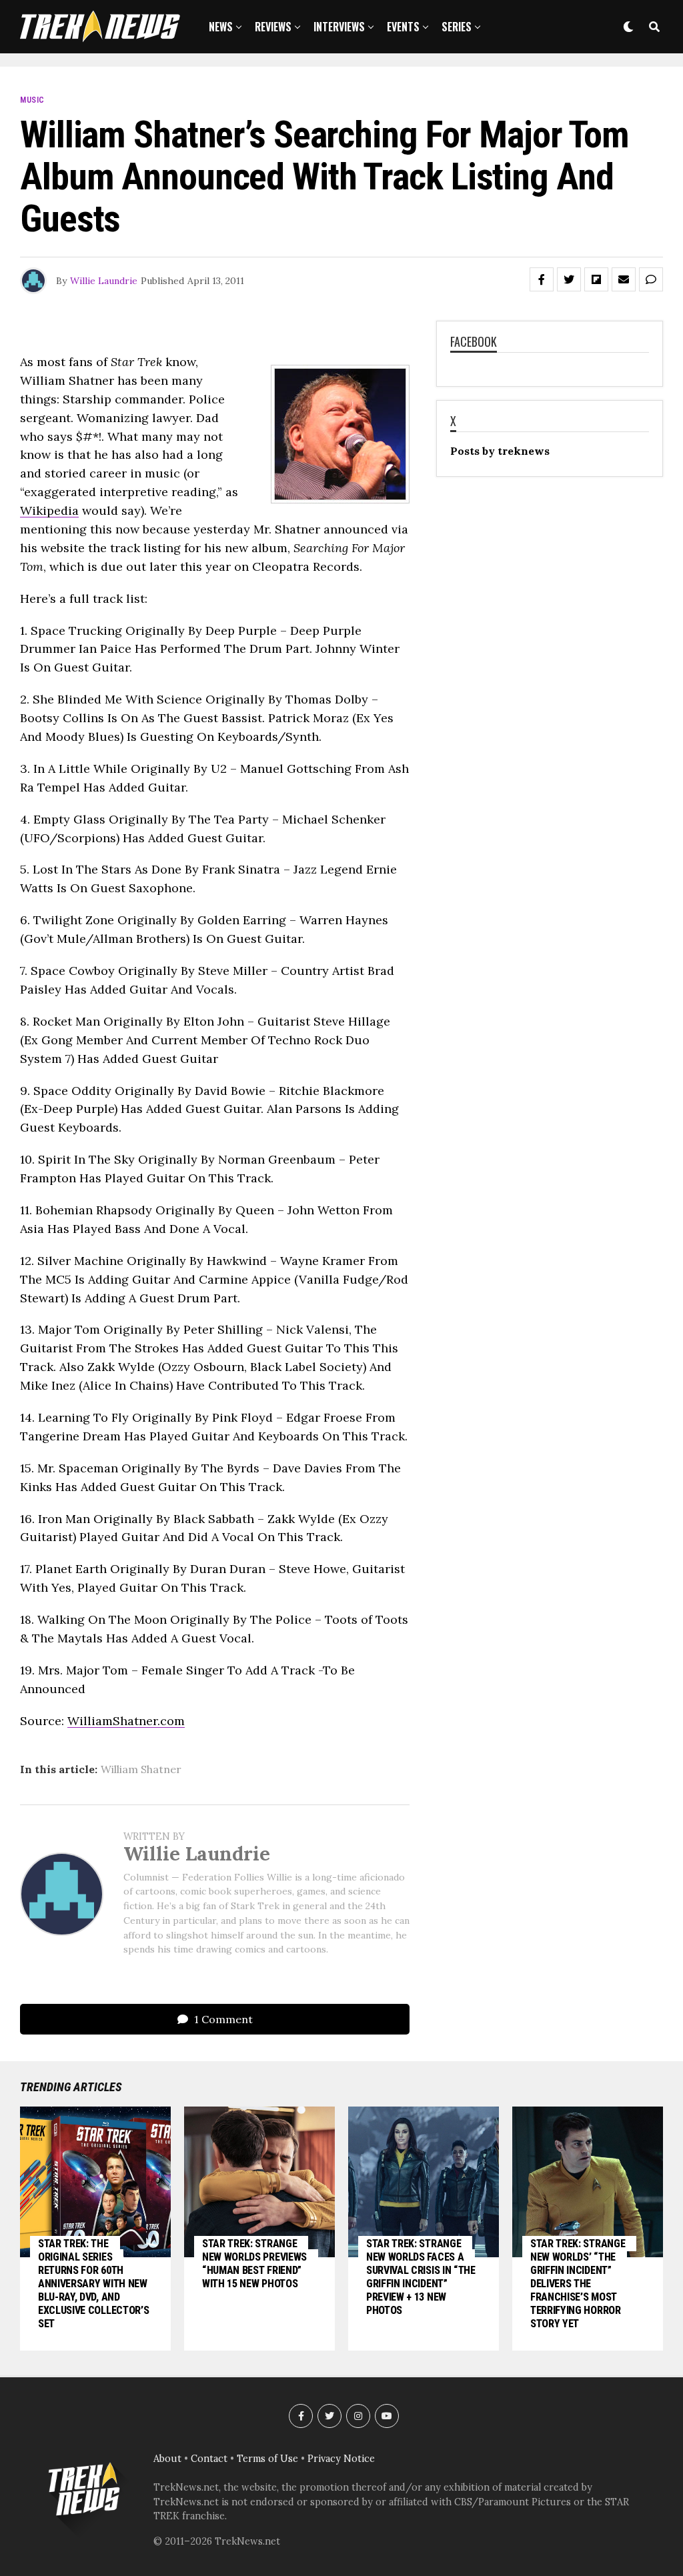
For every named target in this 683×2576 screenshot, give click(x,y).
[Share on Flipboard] (596, 279)
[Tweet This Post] (569, 279)
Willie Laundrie (104, 281)
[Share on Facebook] (542, 279)
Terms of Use (267, 2459)
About (167, 2459)
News (221, 27)
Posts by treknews (500, 451)
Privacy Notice (341, 2459)
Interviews (339, 27)
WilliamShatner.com (126, 1721)
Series (457, 27)
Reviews (273, 27)
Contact (209, 2459)
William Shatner (141, 1769)
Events (403, 27)
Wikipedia (49, 510)
